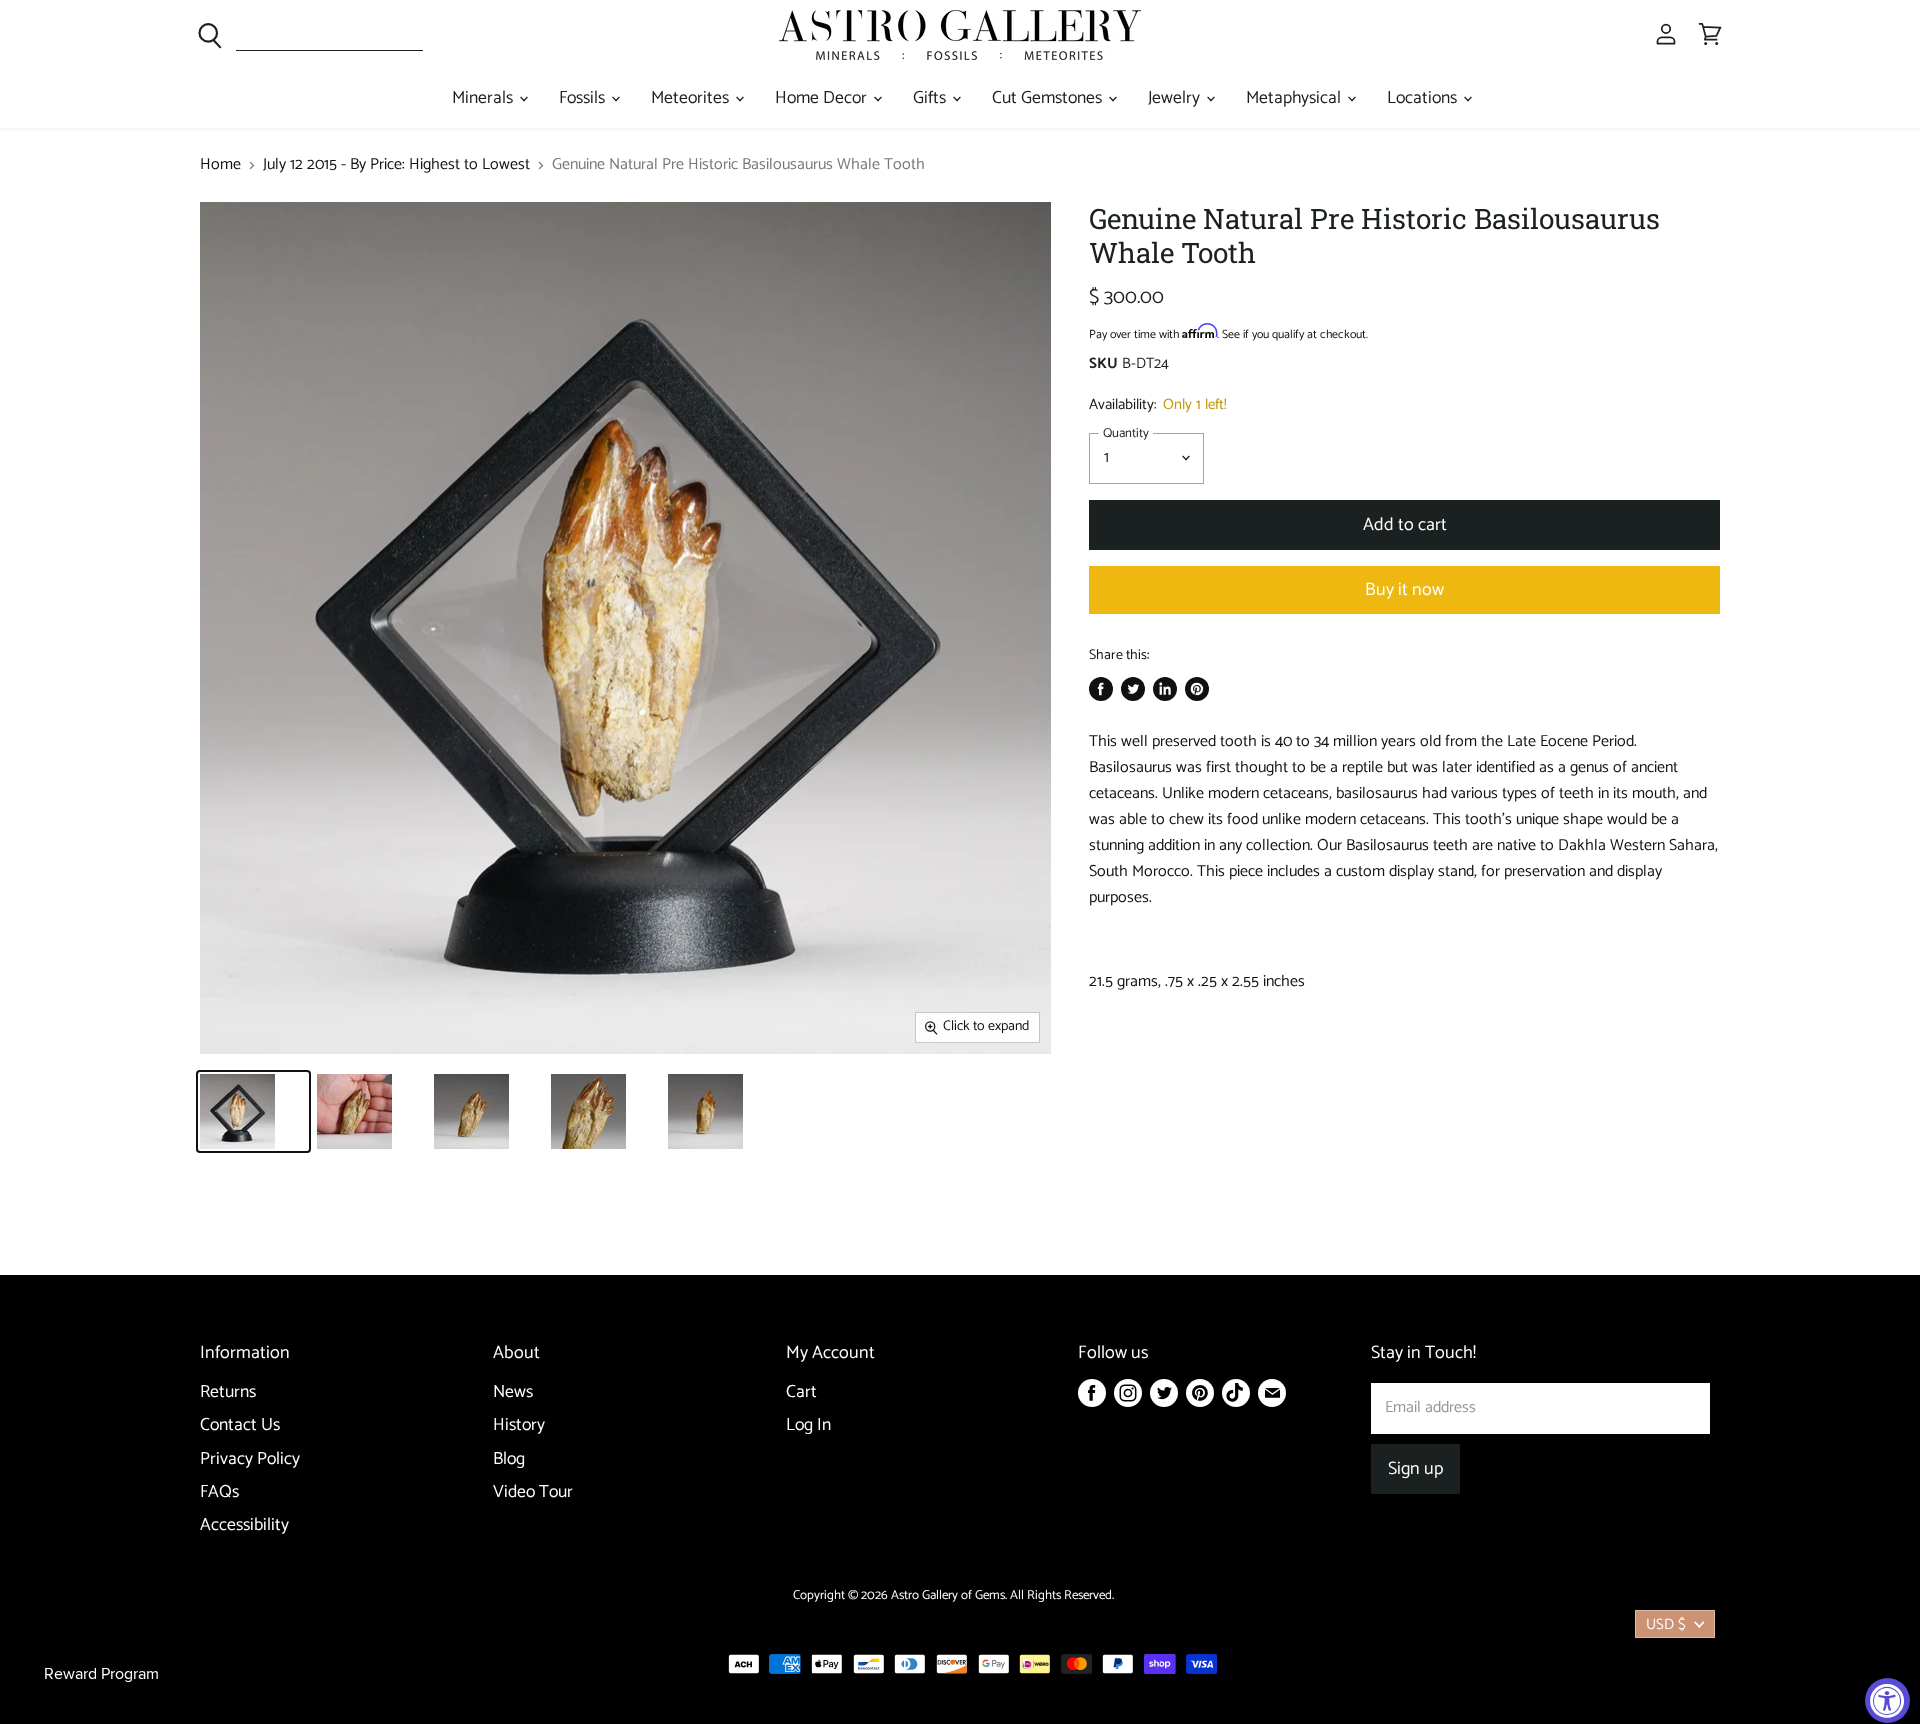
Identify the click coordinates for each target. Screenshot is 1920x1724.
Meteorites (692, 98)
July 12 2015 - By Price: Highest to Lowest (396, 165)
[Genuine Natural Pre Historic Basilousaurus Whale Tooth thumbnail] (253, 1111)
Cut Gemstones (1049, 98)
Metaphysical (1295, 98)
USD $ (1666, 1624)
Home (220, 165)
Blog (509, 1459)
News (513, 1392)
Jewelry (1176, 98)
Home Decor (823, 98)
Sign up (1415, 1469)
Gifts (931, 98)
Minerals (484, 98)
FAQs (219, 1492)
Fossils (584, 98)
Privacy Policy (250, 1459)
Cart (801, 1392)
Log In (808, 1425)
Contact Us (240, 1425)
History (519, 1425)
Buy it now (1404, 590)
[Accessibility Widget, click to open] (1887, 1700)
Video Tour (533, 1492)
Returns (228, 1392)
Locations (1424, 98)
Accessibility (244, 1525)
